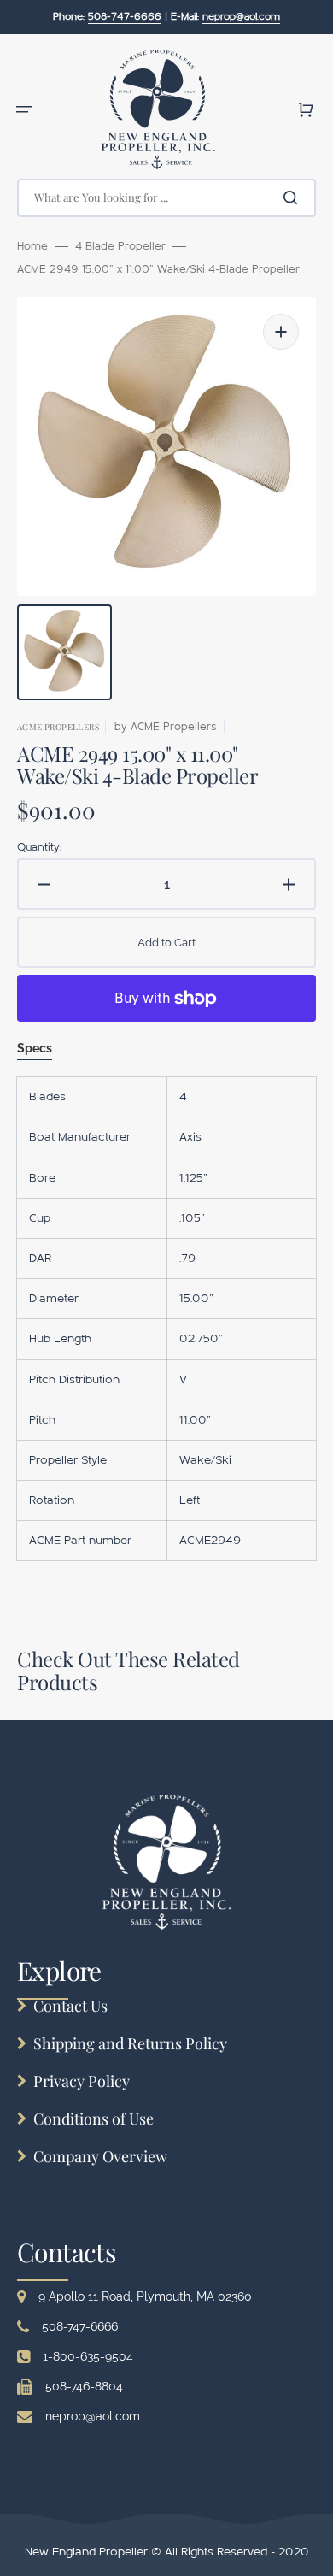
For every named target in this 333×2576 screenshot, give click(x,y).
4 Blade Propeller (120, 246)
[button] (24, 109)
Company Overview (100, 2156)
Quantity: (39, 847)
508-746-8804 (84, 2386)
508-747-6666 (80, 2326)
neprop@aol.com (93, 2416)
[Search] (294, 197)
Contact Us (70, 2006)
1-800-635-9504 (88, 2356)
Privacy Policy (82, 2081)
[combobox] (166, 198)
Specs (35, 1048)
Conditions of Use (93, 2119)
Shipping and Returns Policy (130, 2043)
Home (32, 246)
